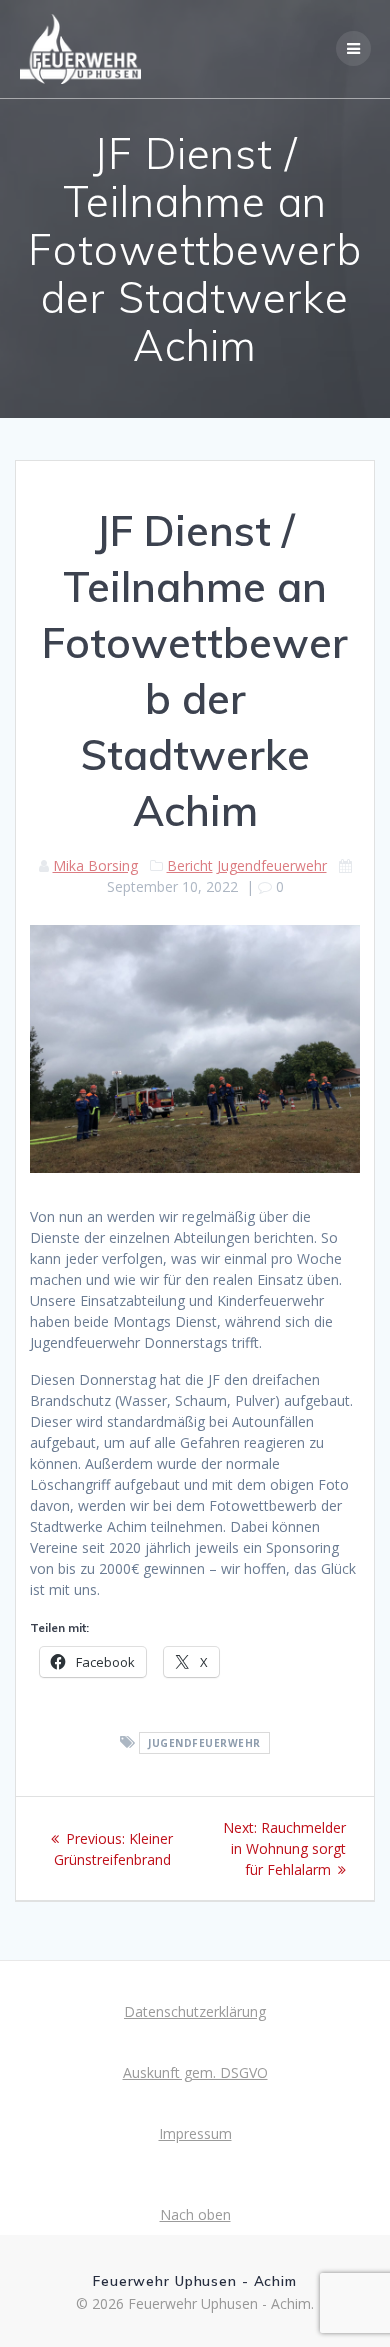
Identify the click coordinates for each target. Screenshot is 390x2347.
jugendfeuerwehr (204, 1743)
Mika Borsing (95, 865)
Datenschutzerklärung (195, 2011)
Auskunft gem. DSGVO (195, 2072)
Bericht (190, 865)
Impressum (195, 2133)
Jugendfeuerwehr (272, 865)
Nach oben (195, 2214)
